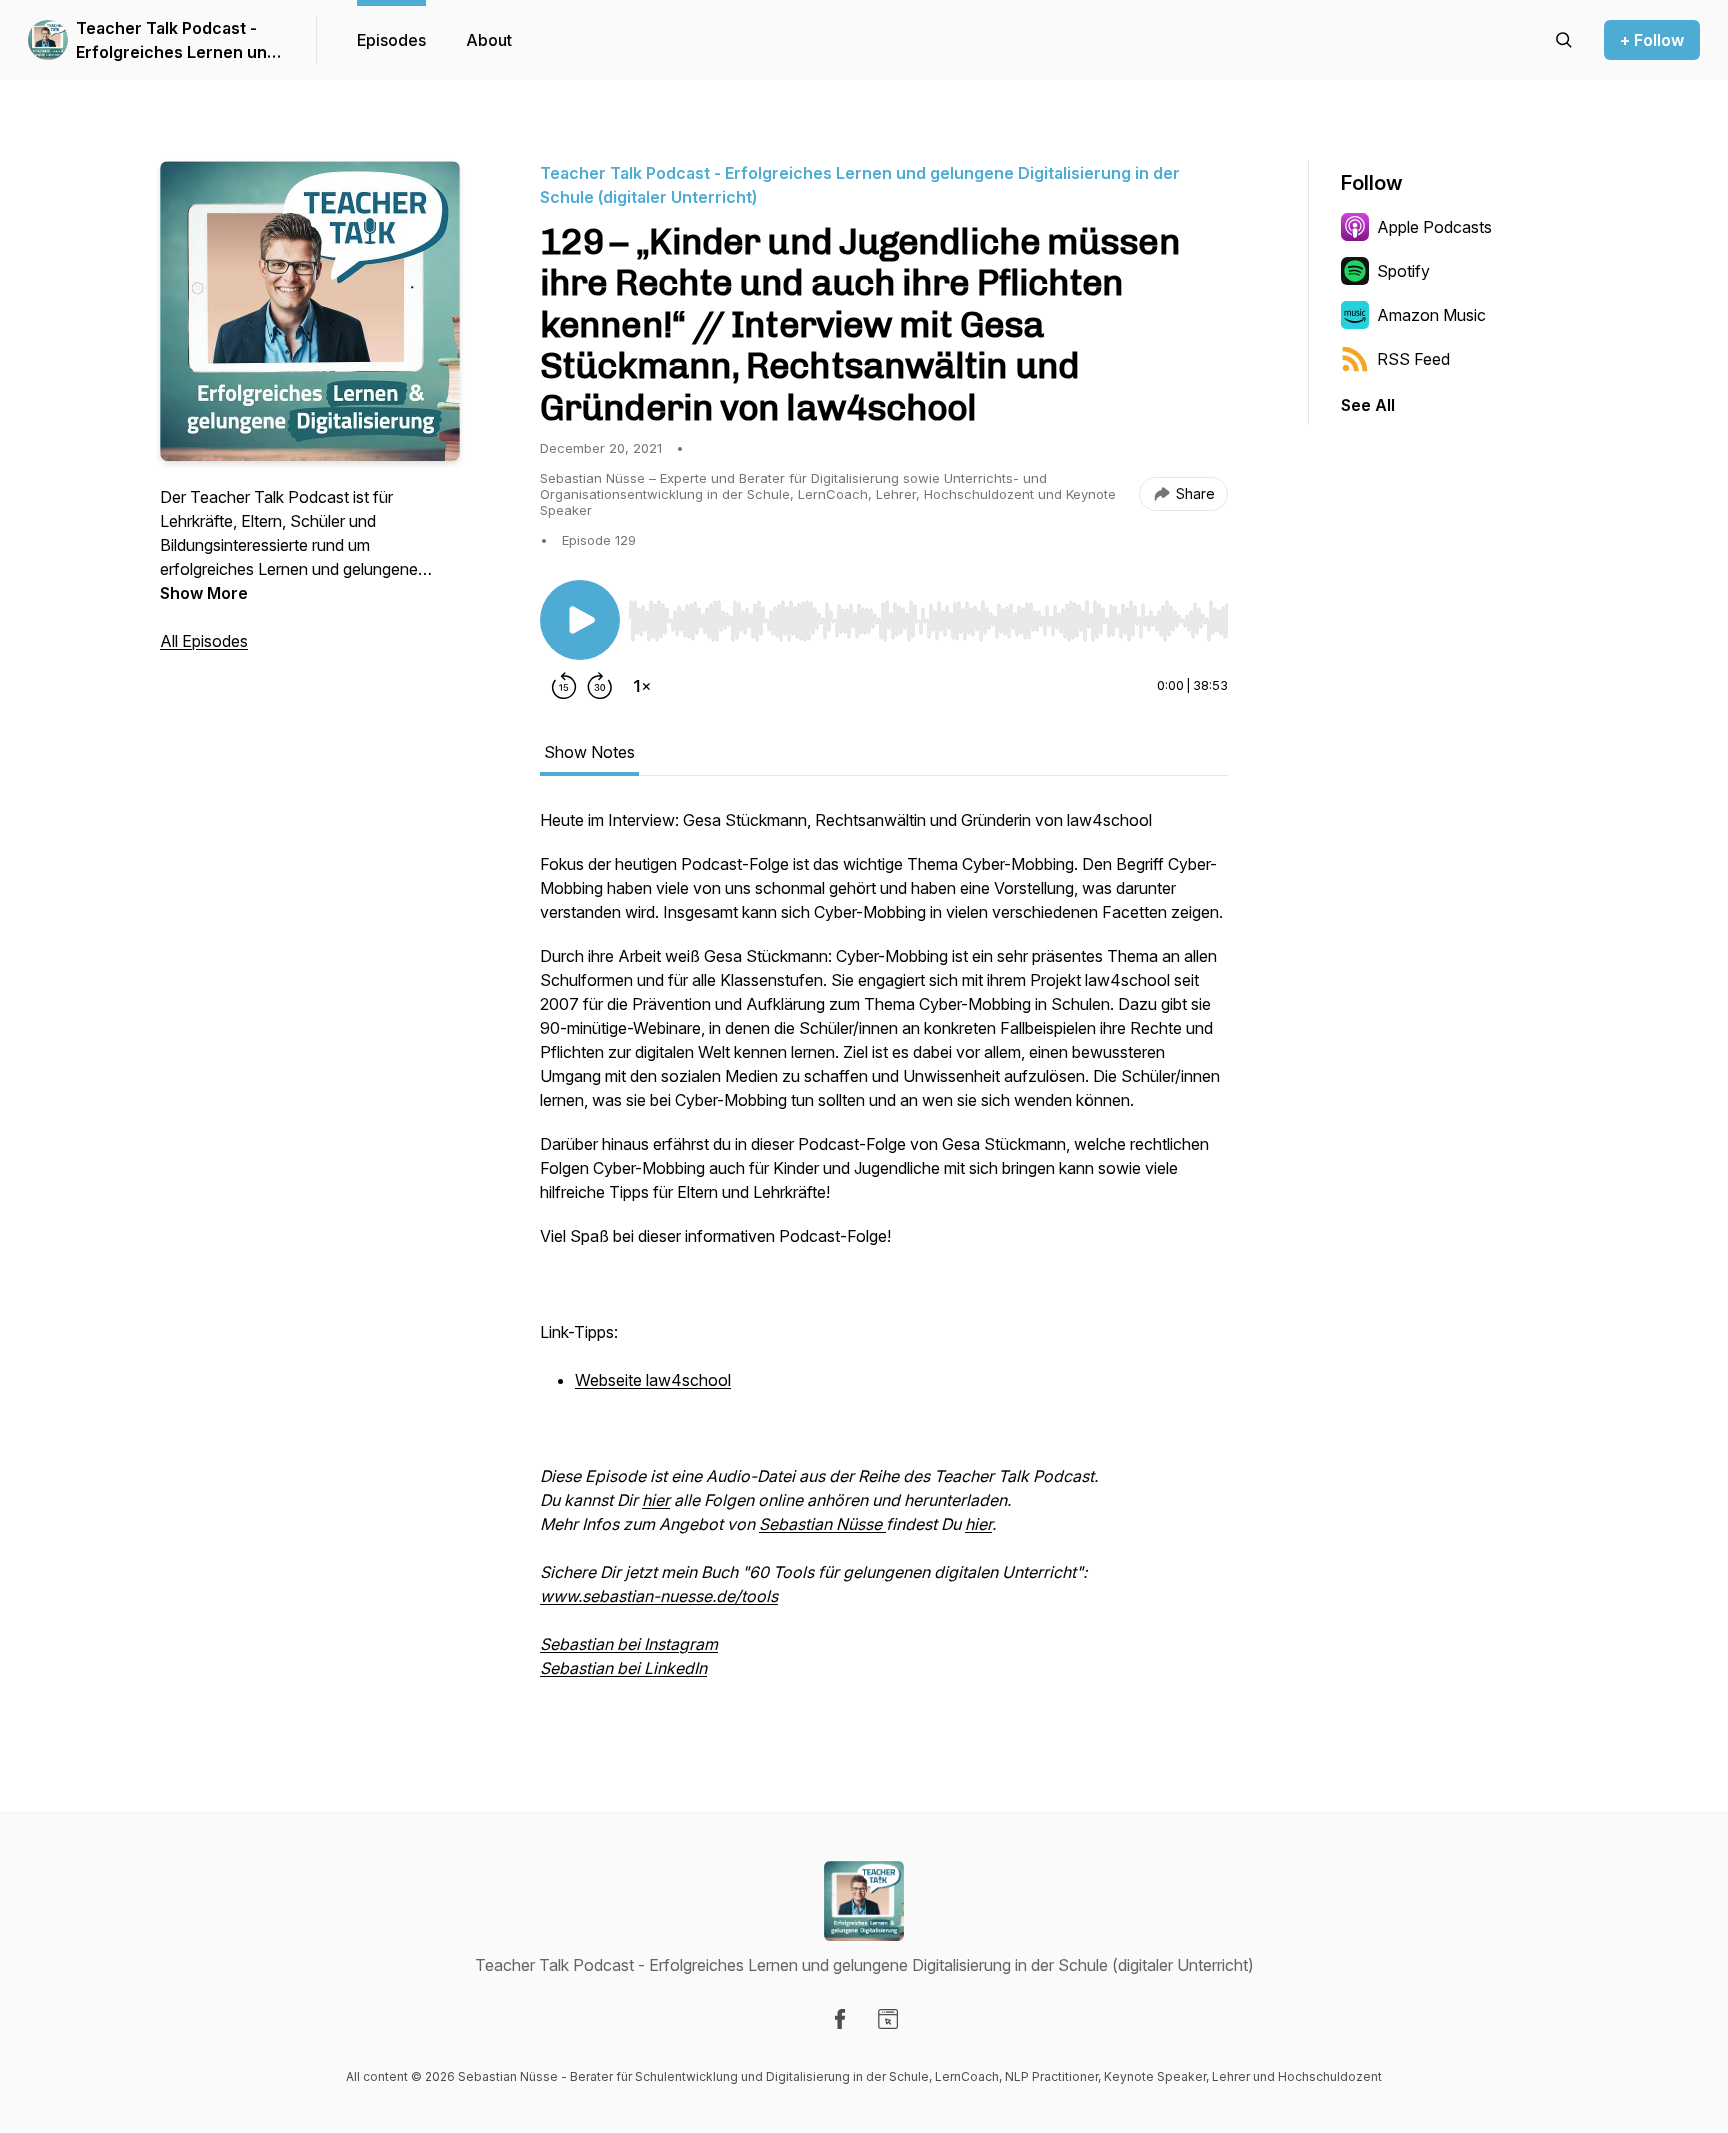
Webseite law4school (653, 1380)
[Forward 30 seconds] (600, 686)
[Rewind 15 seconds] (564, 686)
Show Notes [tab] (589, 752)
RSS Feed (1413, 359)
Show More (204, 593)
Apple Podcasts (1434, 227)
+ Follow (1652, 40)
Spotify (1403, 271)
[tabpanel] (884, 1254)
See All (1368, 405)
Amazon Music (1431, 315)
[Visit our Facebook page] (840, 2019)
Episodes (391, 40)
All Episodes (204, 641)
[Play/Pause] (580, 620)
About (489, 40)
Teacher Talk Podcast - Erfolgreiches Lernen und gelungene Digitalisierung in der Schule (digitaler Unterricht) (176, 41)
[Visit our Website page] (888, 2019)
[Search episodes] (1564, 40)
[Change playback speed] (642, 686)
